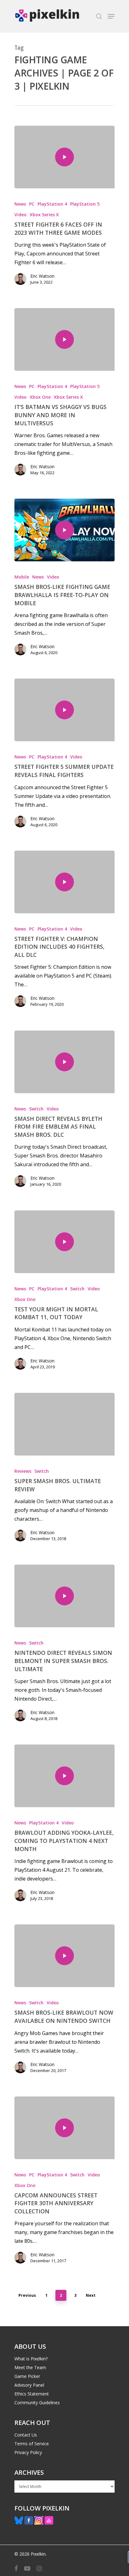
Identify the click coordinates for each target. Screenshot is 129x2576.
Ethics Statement (32, 2394)
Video (21, 215)
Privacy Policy (28, 2452)
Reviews (23, 1471)
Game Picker (27, 2376)
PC (32, 204)
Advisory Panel (29, 2385)
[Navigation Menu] (111, 16)
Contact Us (26, 2435)
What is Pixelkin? (31, 2359)
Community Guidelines (37, 2403)
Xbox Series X (44, 215)
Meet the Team (30, 2367)
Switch (36, 1109)
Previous (27, 2295)
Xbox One (40, 397)
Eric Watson (42, 276)
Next (91, 2295)
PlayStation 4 (52, 204)
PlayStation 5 (85, 204)
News (20, 204)
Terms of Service (32, 2444)
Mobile (22, 577)
